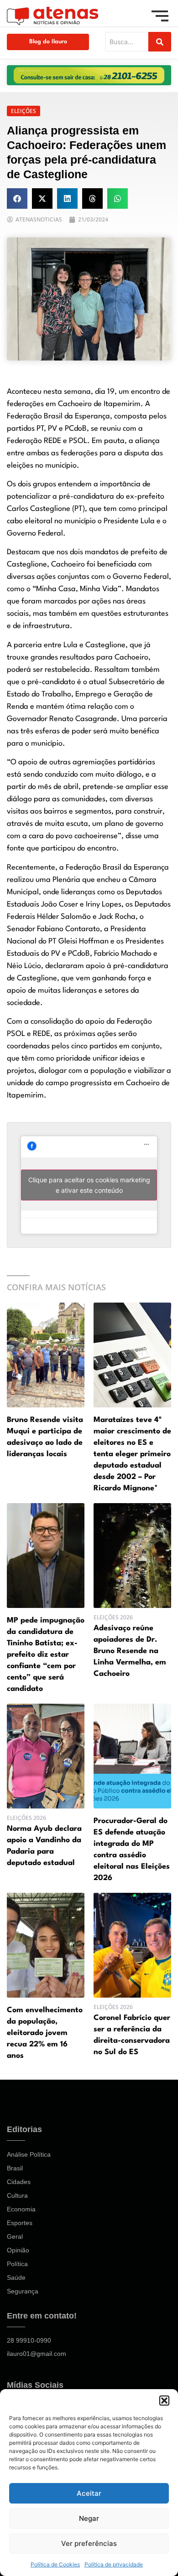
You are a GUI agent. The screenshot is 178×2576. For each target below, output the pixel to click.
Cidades (19, 2182)
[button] (164, 2401)
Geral (15, 2236)
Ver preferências (89, 2543)
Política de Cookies (55, 2564)
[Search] (160, 42)
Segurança (23, 2291)
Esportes (20, 2223)
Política (17, 2264)
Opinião (18, 2250)
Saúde (16, 2277)
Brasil (15, 2168)
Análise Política (29, 2154)
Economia (21, 2209)
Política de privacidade (114, 2564)
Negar (89, 2518)
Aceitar (89, 2493)
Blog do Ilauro (48, 42)
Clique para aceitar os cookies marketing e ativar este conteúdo (89, 1185)
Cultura (17, 2195)
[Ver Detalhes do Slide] (89, 75)
